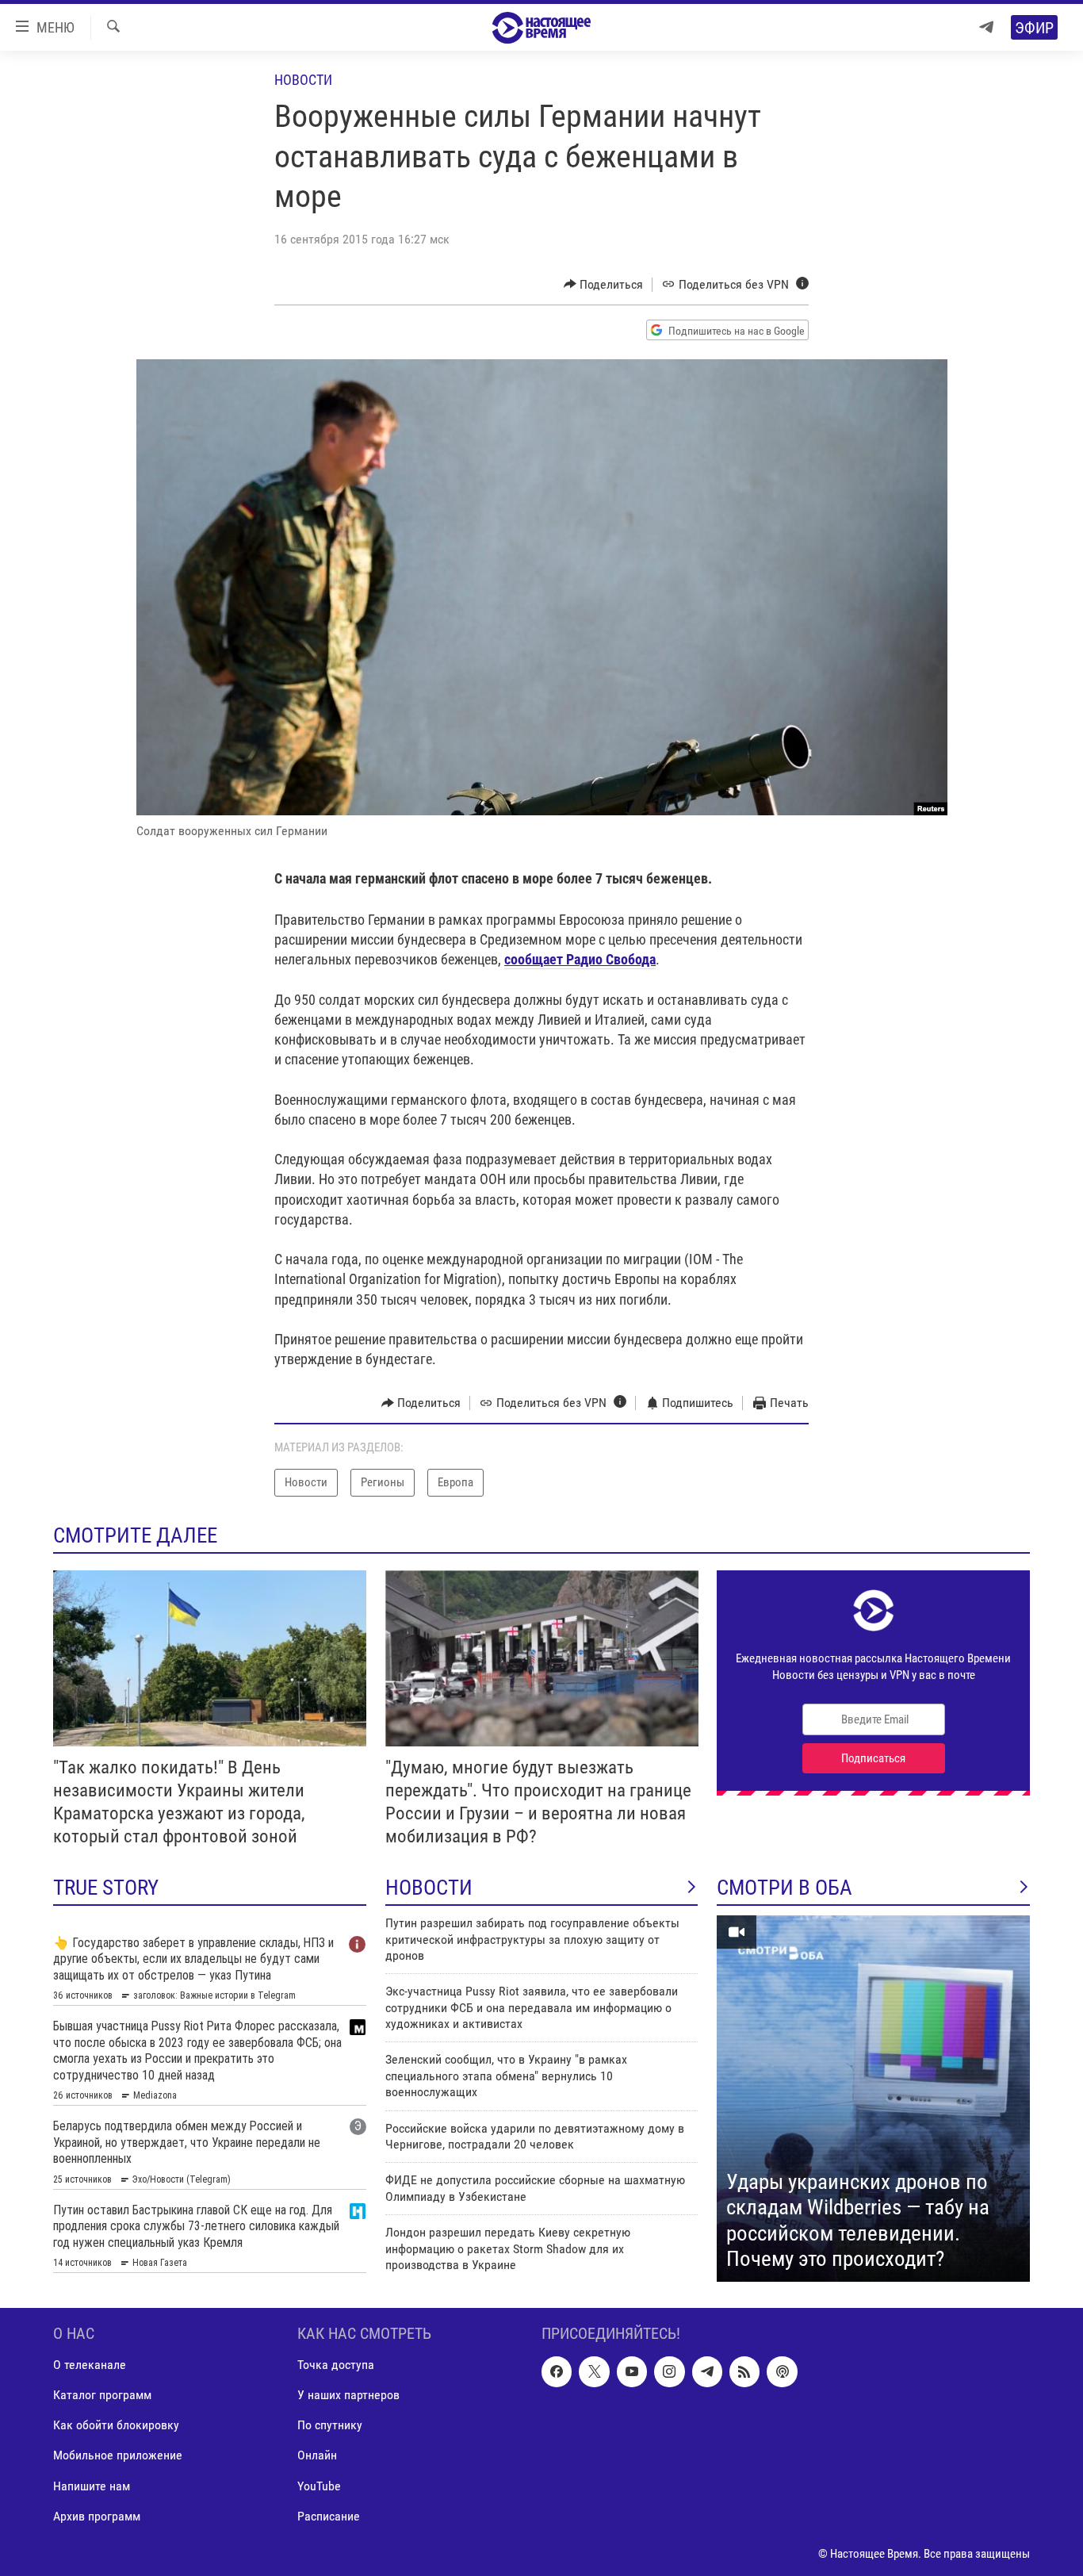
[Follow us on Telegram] (707, 2372)
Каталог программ (102, 2396)
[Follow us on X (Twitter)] (594, 2372)
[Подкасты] (782, 2372)
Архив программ (97, 2516)
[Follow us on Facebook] (557, 2372)
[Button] (604, 285)
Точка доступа (336, 2365)
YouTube (319, 2486)
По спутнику (330, 2426)
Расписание (329, 2516)
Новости (303, 80)
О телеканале (90, 2365)
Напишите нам (92, 2486)
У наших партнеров (348, 2396)
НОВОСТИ (429, 1888)
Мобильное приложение (118, 2456)
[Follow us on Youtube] (632, 2372)
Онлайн (317, 2456)
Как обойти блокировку (116, 2426)
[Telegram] (986, 27)
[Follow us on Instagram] (669, 2372)
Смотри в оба (785, 1888)
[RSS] (744, 2372)
